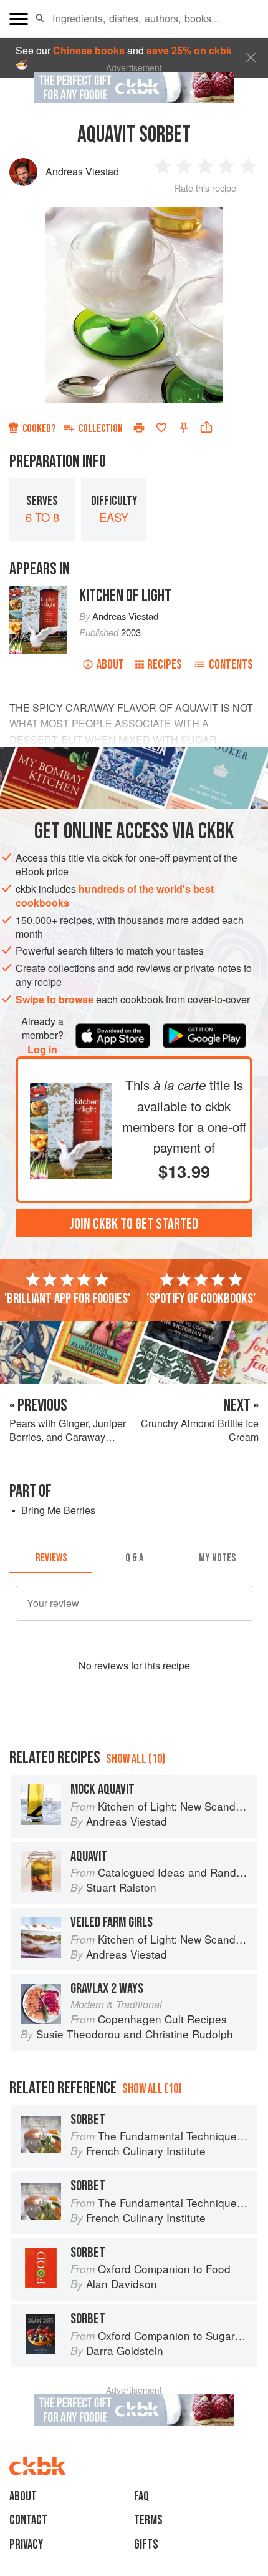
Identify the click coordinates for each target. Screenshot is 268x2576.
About (110, 665)
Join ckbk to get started (134, 1224)
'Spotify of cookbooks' (201, 1299)
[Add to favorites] (161, 428)
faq (141, 2496)
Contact (28, 2520)
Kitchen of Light (125, 596)
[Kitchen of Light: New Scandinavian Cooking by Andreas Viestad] (71, 1089)
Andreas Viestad (82, 171)
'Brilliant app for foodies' (67, 1299)
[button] (40, 19)
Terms (148, 2520)
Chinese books (89, 50)
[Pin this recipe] (184, 428)
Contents (231, 665)
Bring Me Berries (58, 1510)
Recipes (165, 665)
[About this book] (38, 593)
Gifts (146, 2544)
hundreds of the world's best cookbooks (115, 896)
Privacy (26, 2544)
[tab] (51, 1558)
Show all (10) (136, 1759)
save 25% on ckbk (189, 50)
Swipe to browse (55, 999)
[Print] (139, 428)
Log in (42, 1050)
